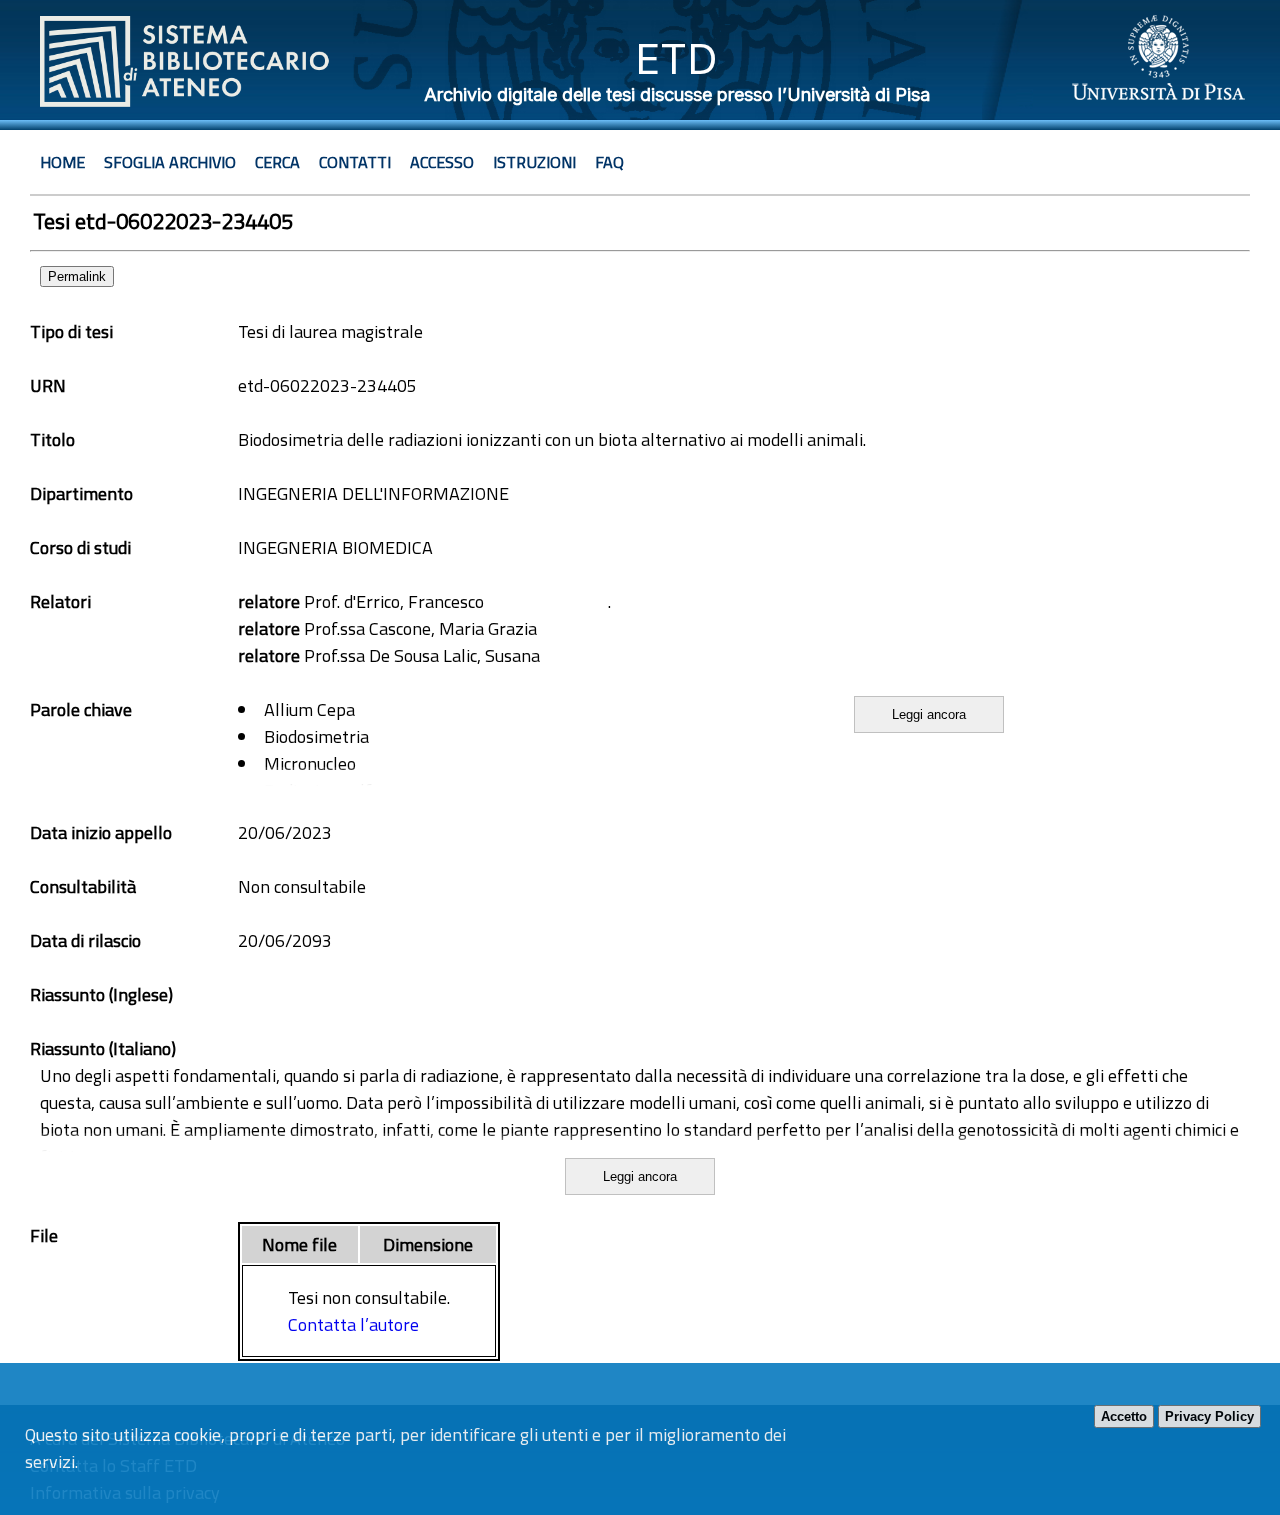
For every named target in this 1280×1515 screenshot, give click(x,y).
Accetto (1124, 1416)
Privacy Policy (1209, 1416)
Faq (609, 162)
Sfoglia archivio (170, 162)
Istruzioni (534, 162)
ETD (676, 58)
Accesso (442, 162)
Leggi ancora (929, 714)
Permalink (77, 276)
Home (62, 162)
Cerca (277, 162)
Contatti (355, 162)
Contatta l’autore (353, 1324)
